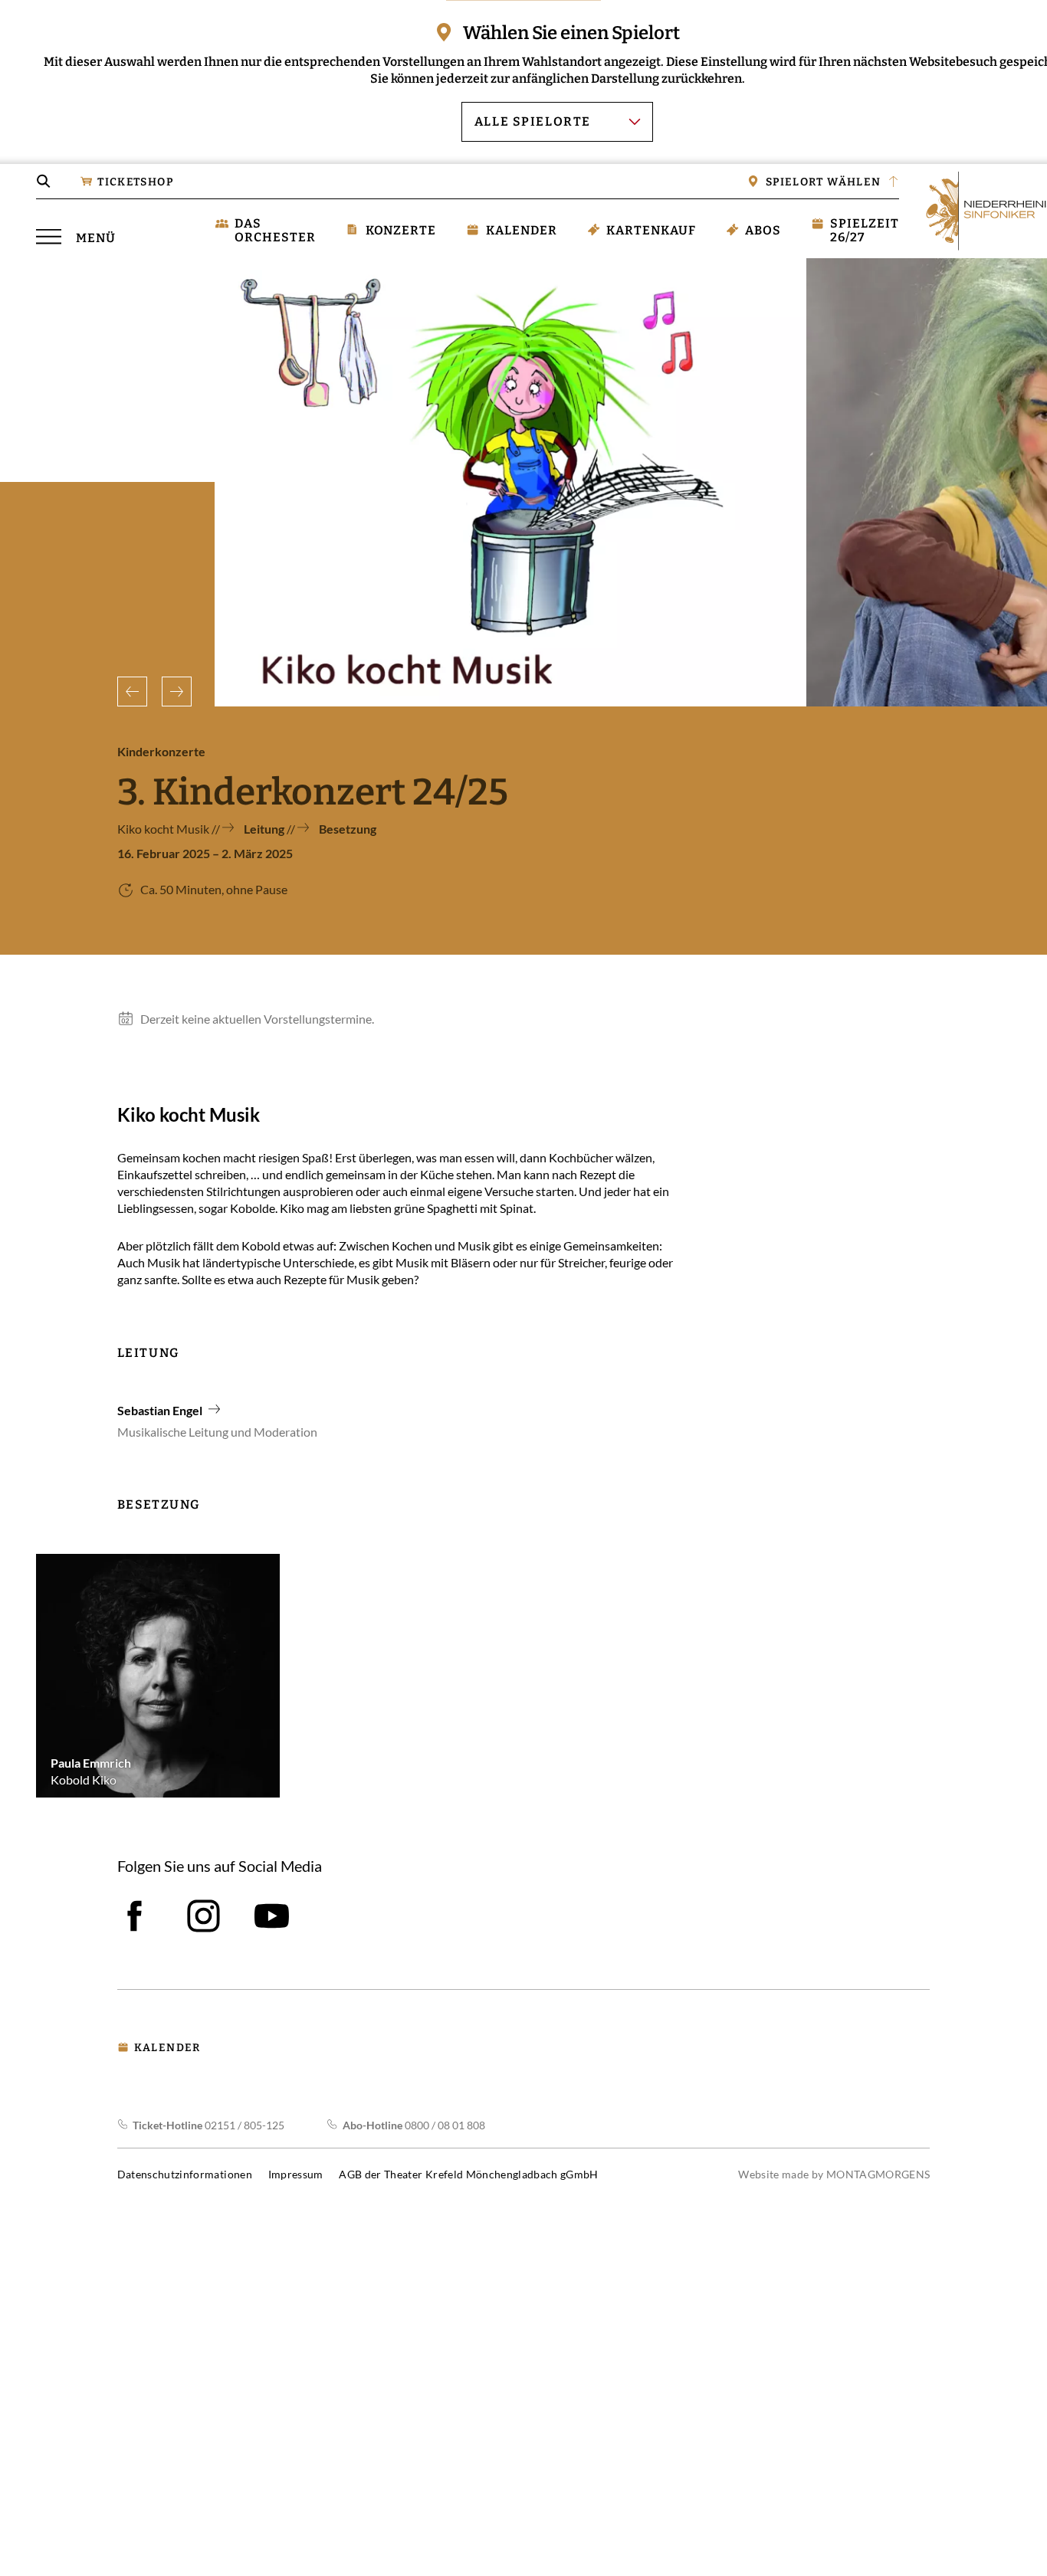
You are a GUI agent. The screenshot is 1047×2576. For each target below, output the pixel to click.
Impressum (296, 2174)
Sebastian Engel (160, 1410)
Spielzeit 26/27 (865, 230)
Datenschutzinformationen (185, 2174)
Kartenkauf (651, 229)
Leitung (265, 829)
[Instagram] (203, 1916)
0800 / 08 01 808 (414, 2125)
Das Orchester (275, 230)
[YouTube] (272, 1916)
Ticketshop (135, 182)
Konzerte (401, 229)
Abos (763, 229)
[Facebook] (135, 1916)
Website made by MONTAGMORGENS (834, 2174)
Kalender (521, 229)
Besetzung (348, 829)
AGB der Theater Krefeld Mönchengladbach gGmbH (469, 2174)
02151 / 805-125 (208, 2125)
